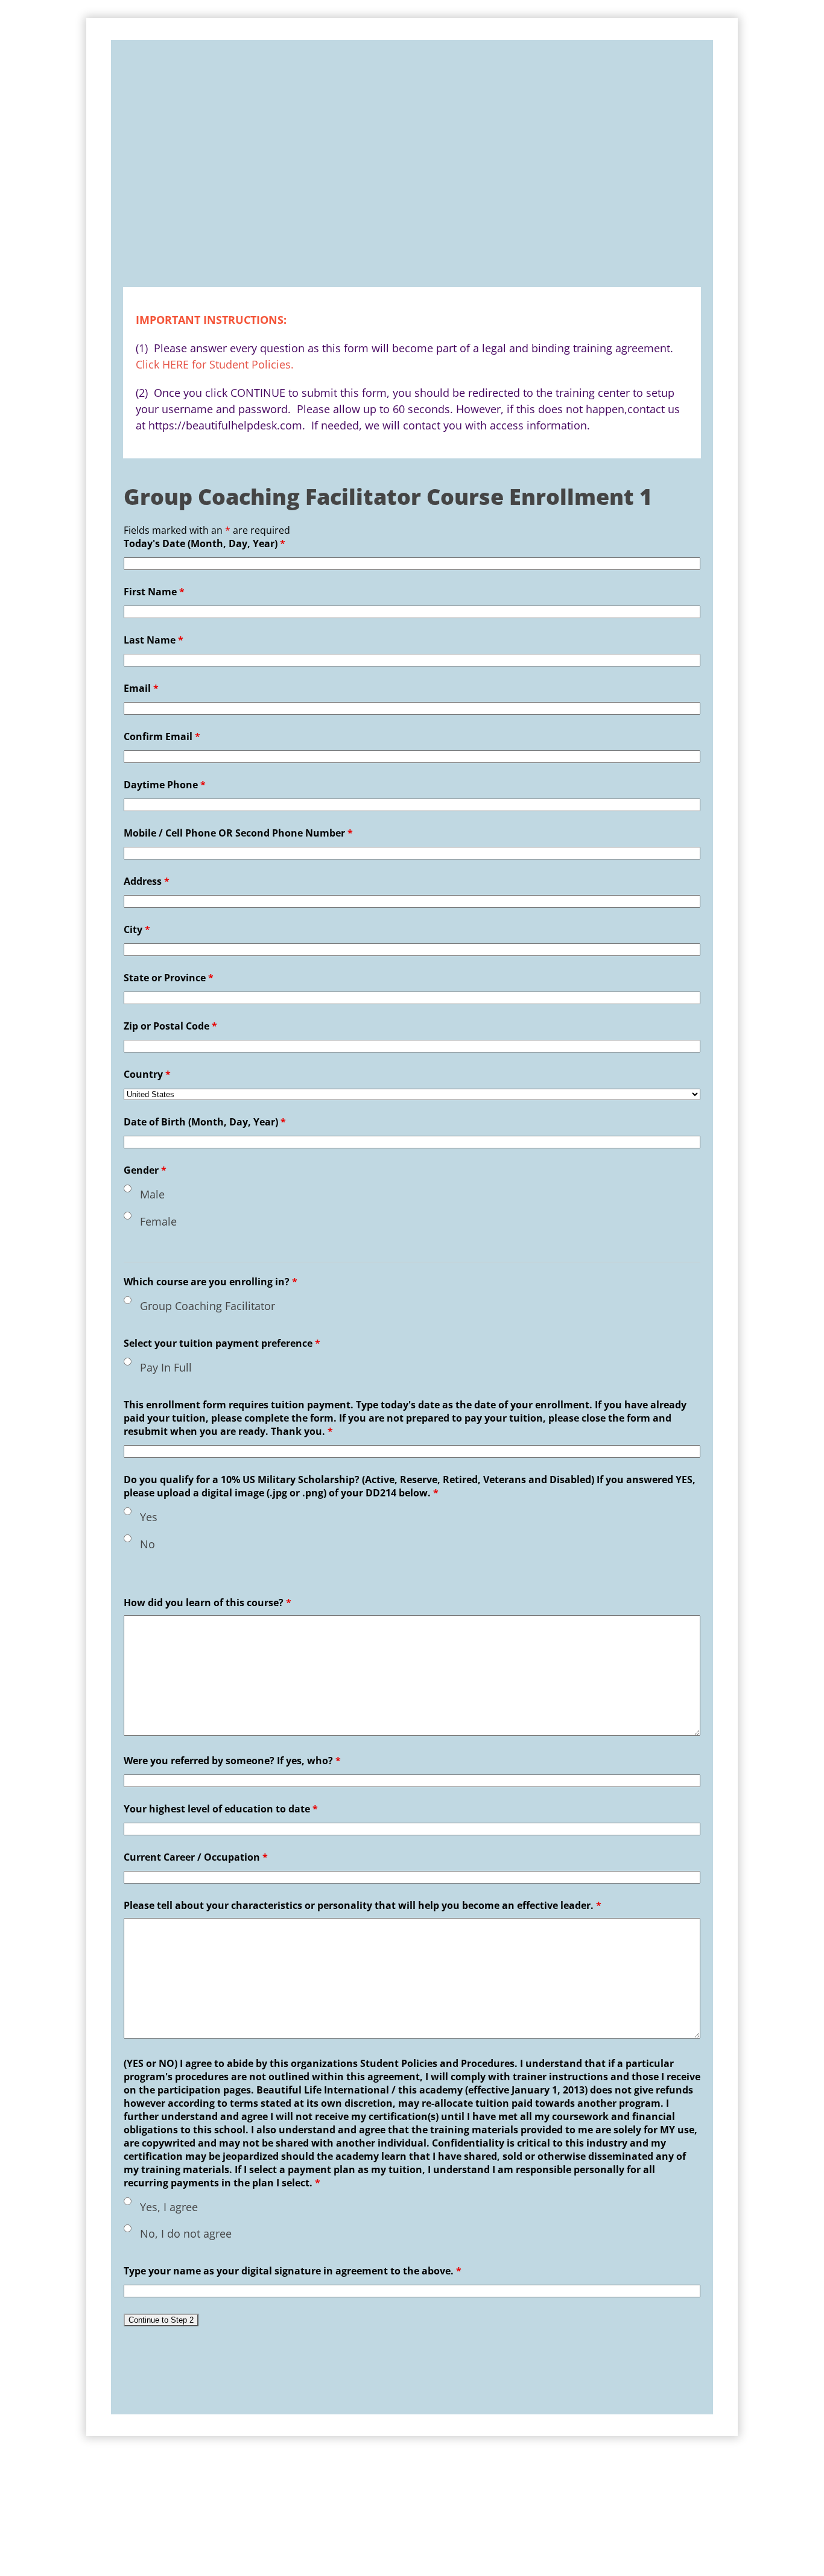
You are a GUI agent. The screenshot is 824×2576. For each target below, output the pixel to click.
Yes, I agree (169, 2207)
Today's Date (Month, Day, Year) (204, 543)
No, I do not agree (186, 2233)
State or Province (169, 978)
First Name (154, 592)
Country (147, 1074)
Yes (149, 1517)
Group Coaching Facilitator (208, 1306)
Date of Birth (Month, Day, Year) (205, 1122)
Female (158, 1221)
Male (152, 1194)
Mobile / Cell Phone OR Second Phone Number (238, 833)
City (137, 929)
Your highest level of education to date (221, 1809)
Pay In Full (166, 1367)
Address (147, 881)
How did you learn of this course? (208, 1603)
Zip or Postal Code (170, 1026)
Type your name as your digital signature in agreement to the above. (293, 2271)
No (147, 1544)
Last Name (154, 640)
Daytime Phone (165, 785)
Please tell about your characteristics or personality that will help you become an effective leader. (363, 1905)
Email (141, 688)
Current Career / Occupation (196, 1857)
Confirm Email (162, 736)
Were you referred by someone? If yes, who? (238, 1761)
